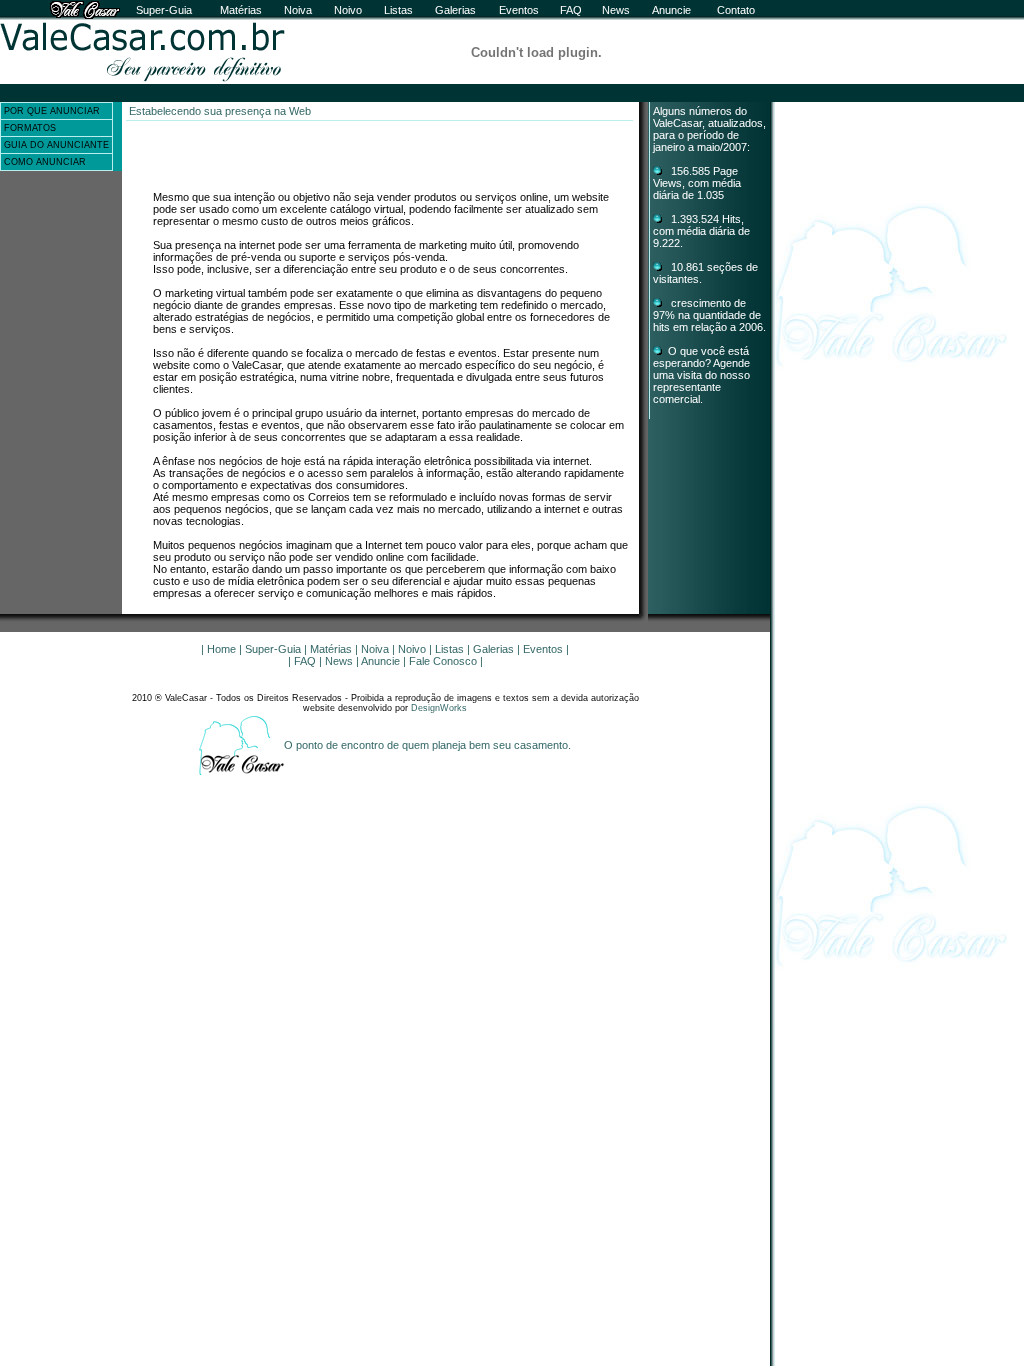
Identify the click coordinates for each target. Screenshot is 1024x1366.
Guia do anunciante (56, 145)
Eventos (519, 10)
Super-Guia (164, 10)
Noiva (298, 10)
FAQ (571, 10)
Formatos (30, 128)
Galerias (455, 10)
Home (221, 649)
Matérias (241, 10)
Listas (398, 10)
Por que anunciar (52, 111)
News (616, 10)
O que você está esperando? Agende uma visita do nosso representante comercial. (701, 375)
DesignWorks (439, 708)
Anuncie (671, 10)
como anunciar (45, 162)
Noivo (348, 10)
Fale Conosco (443, 661)
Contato (736, 10)
